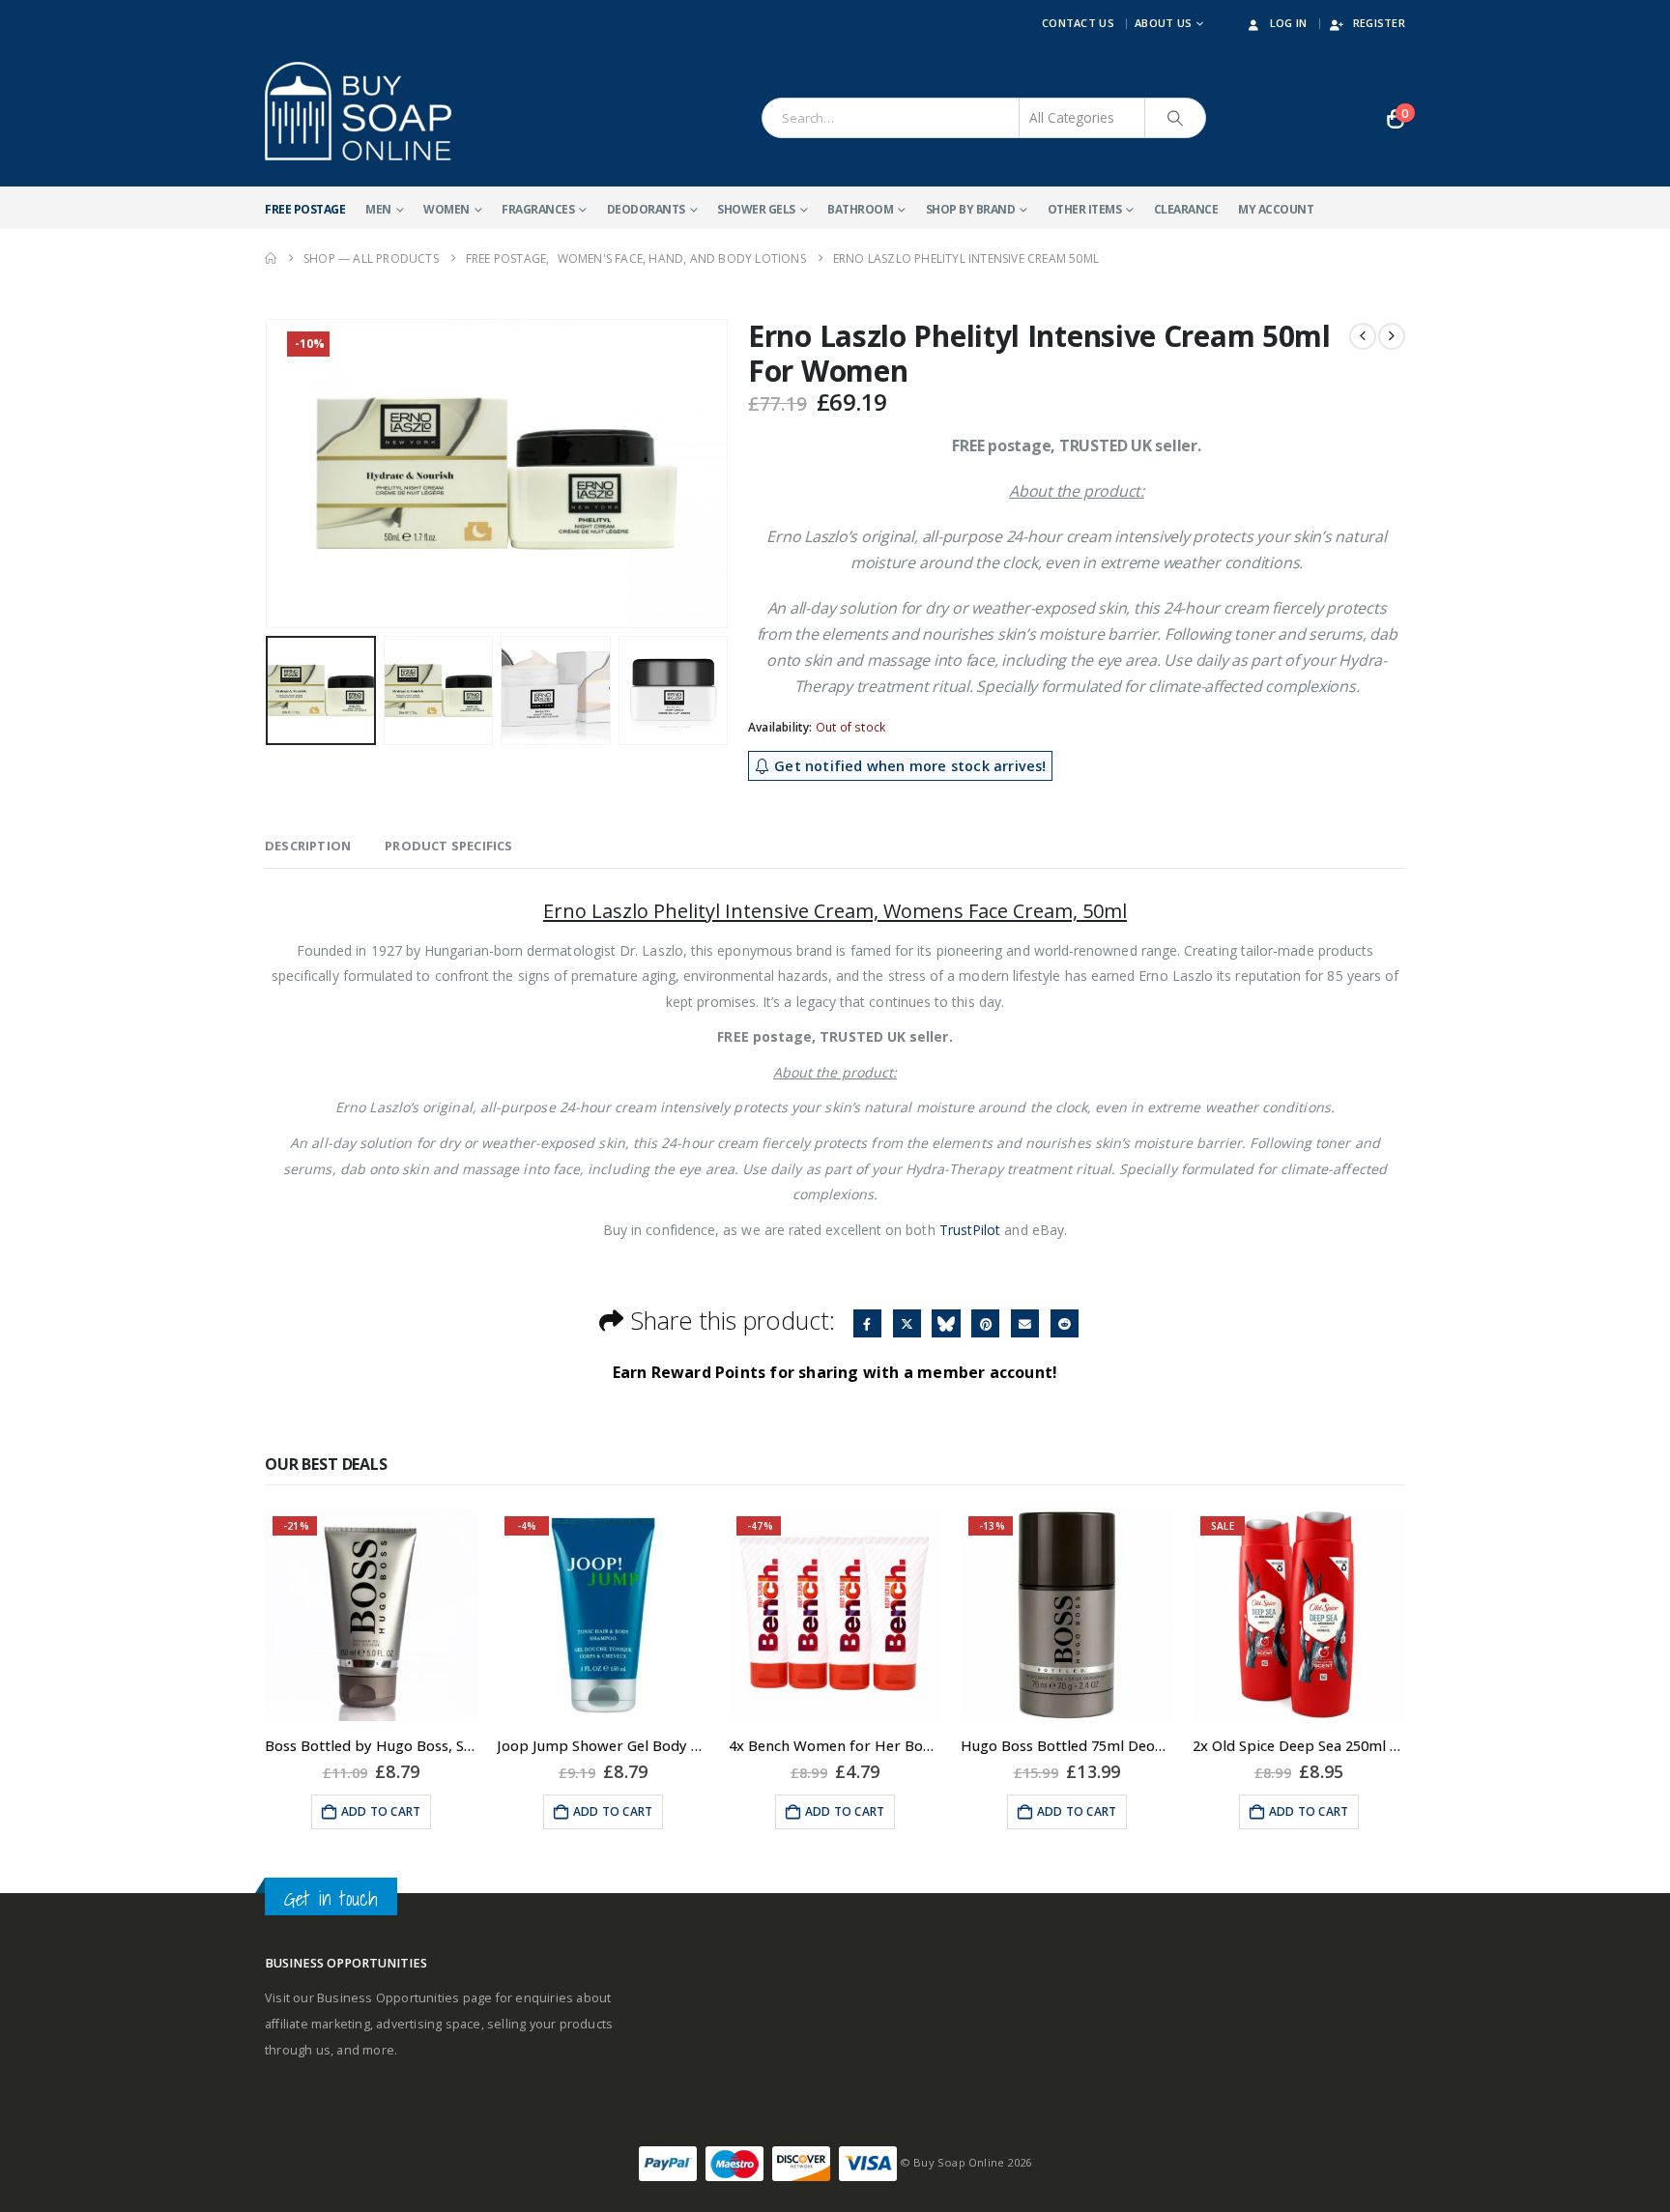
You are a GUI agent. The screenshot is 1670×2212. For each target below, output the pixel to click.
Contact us (1078, 23)
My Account (1276, 209)
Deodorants (646, 209)
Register (1379, 23)
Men (378, 209)
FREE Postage (305, 209)
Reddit (1065, 1323)
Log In (1289, 23)
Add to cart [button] (381, 1811)
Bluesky (946, 1323)
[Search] (1175, 118)
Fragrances (538, 209)
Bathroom (860, 209)
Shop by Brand (971, 209)
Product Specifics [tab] (448, 846)
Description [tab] (308, 846)
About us (1163, 23)
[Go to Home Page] (271, 259)
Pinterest (985, 1323)
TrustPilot (970, 1230)
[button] (270, 474)
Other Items (1085, 209)
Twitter (907, 1323)
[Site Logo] (358, 111)
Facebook (867, 1323)
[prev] (1363, 336)
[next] (1392, 336)
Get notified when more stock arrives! (908, 766)
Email (1025, 1323)
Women (446, 209)
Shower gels (756, 209)
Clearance (1186, 209)
